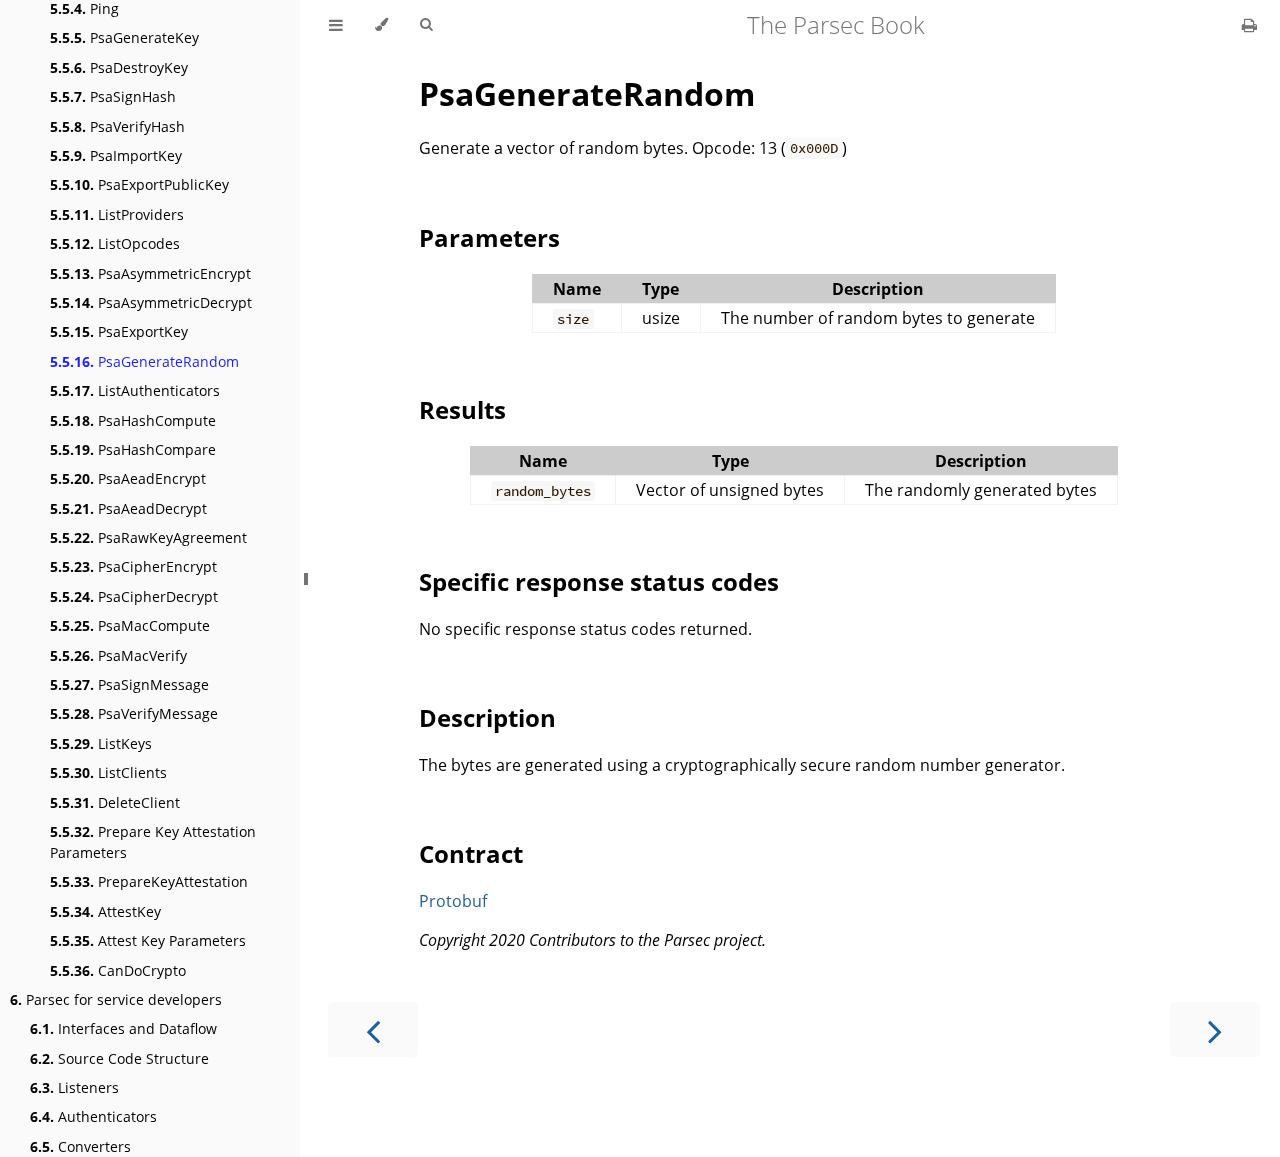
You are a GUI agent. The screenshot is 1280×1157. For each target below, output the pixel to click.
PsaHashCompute (133, 420)
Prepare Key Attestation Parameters (153, 842)
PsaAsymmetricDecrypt (151, 302)
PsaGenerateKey (124, 37)
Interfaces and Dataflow (123, 1028)
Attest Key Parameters (148, 940)
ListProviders (117, 214)
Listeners (74, 1087)
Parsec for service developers (116, 999)
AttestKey (105, 911)
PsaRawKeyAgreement (148, 537)
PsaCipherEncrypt (133, 566)
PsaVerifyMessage (134, 713)
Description (487, 717)
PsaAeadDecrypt (128, 508)
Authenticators (93, 1116)
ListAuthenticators (135, 390)
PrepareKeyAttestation (149, 881)
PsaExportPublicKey (139, 184)
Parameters (489, 237)
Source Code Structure (119, 1058)
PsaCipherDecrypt (134, 596)
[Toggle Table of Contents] (336, 25)
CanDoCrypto (118, 970)
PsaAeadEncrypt (128, 478)
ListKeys (101, 743)
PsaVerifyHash (117, 126)
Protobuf (453, 901)
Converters (80, 1146)
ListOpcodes (115, 243)
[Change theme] (381, 25)
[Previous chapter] (373, 1029)
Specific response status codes (599, 581)
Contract (471, 853)
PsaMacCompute (130, 625)
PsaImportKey (116, 155)
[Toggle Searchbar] (426, 25)
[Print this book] (1249, 25)
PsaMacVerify (118, 655)
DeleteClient (115, 802)
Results (462, 409)
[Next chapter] (1215, 1029)
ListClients (108, 772)
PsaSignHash (113, 96)
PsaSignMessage (129, 684)
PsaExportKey (119, 331)
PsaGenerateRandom (144, 361)
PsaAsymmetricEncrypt (150, 273)
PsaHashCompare (133, 449)
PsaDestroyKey (119, 67)
